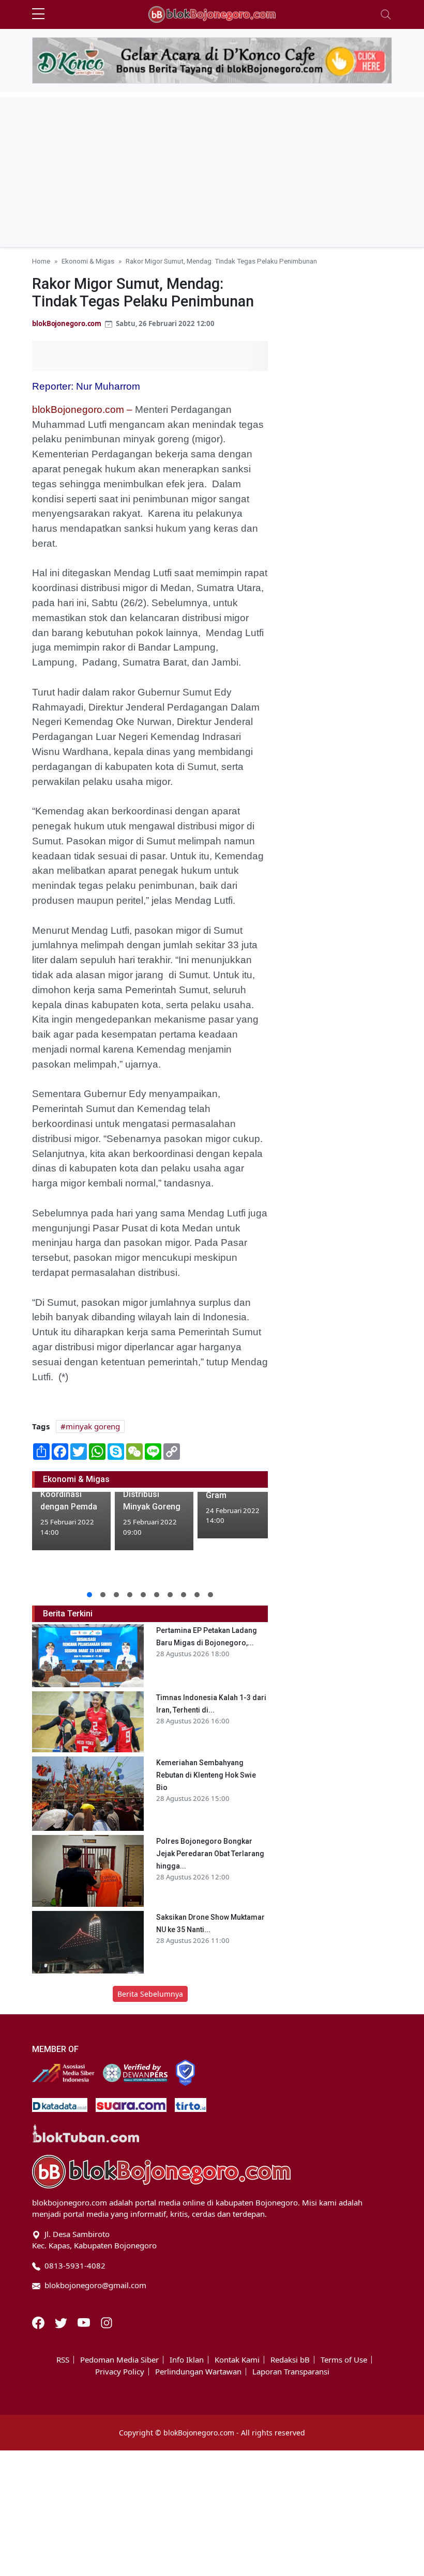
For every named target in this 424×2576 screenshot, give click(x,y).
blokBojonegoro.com (67, 323)
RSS (63, 2360)
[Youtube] (85, 2322)
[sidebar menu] (38, 14)
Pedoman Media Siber (119, 2360)
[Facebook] (39, 2322)
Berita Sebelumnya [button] (150, 1994)
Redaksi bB (290, 2360)
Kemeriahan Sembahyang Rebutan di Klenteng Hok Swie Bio (206, 1775)
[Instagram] (107, 2322)
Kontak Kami (237, 2360)
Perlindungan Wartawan (198, 2372)
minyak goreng (93, 1426)
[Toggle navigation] (386, 14)
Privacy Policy (120, 2372)
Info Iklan (187, 2360)
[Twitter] (62, 2322)
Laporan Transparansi (291, 2372)
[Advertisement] (212, 169)
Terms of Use (344, 2360)
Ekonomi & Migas (88, 261)
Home (41, 261)
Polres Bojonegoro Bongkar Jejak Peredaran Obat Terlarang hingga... (210, 1854)
